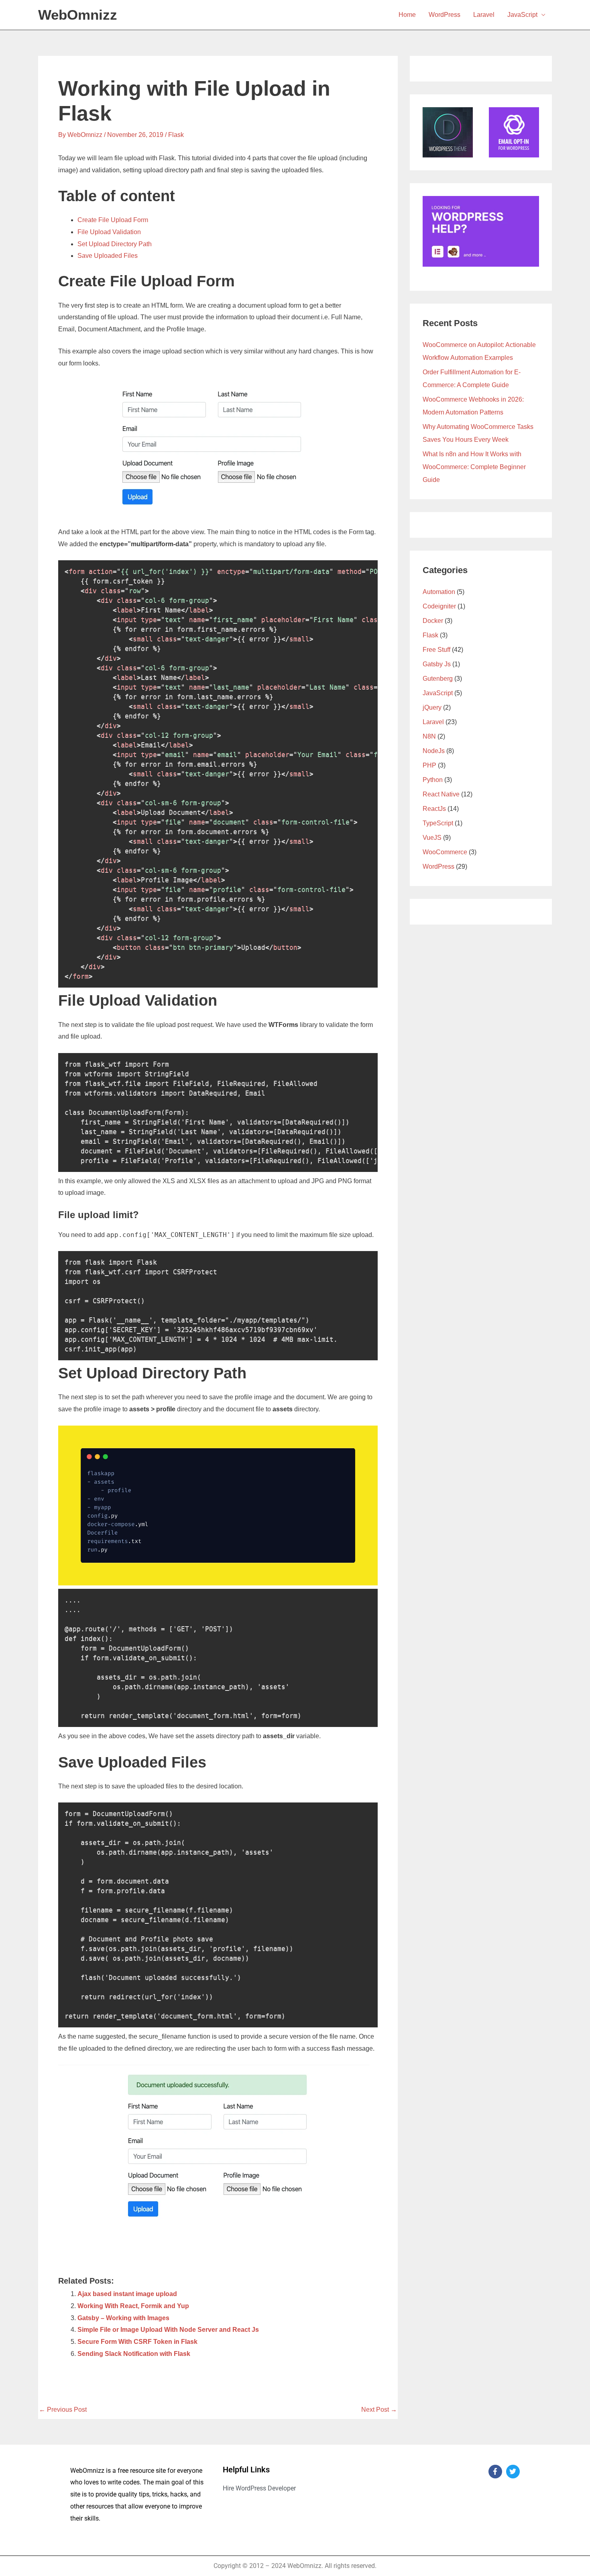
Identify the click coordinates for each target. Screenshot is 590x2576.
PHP (429, 765)
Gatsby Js (437, 664)
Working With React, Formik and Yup (133, 2306)
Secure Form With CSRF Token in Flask (137, 2342)
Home (407, 15)
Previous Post (63, 2410)
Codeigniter (439, 606)
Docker (433, 621)
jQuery (432, 707)
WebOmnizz (78, 15)
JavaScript (522, 15)
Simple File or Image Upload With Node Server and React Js (168, 2330)
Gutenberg (438, 679)
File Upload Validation (109, 232)
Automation (439, 592)
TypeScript (438, 823)
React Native (441, 794)
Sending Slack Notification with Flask (134, 2354)
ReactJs (434, 809)
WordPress (445, 15)
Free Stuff (436, 650)
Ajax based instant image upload (127, 2294)
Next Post (379, 2410)
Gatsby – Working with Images (123, 2318)
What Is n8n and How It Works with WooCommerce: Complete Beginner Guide (474, 467)
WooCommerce (445, 852)
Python (433, 780)
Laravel (484, 15)
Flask (176, 135)
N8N (429, 736)
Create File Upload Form (113, 220)
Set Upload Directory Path (115, 244)
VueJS (432, 838)
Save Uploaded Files (108, 256)
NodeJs (434, 751)
